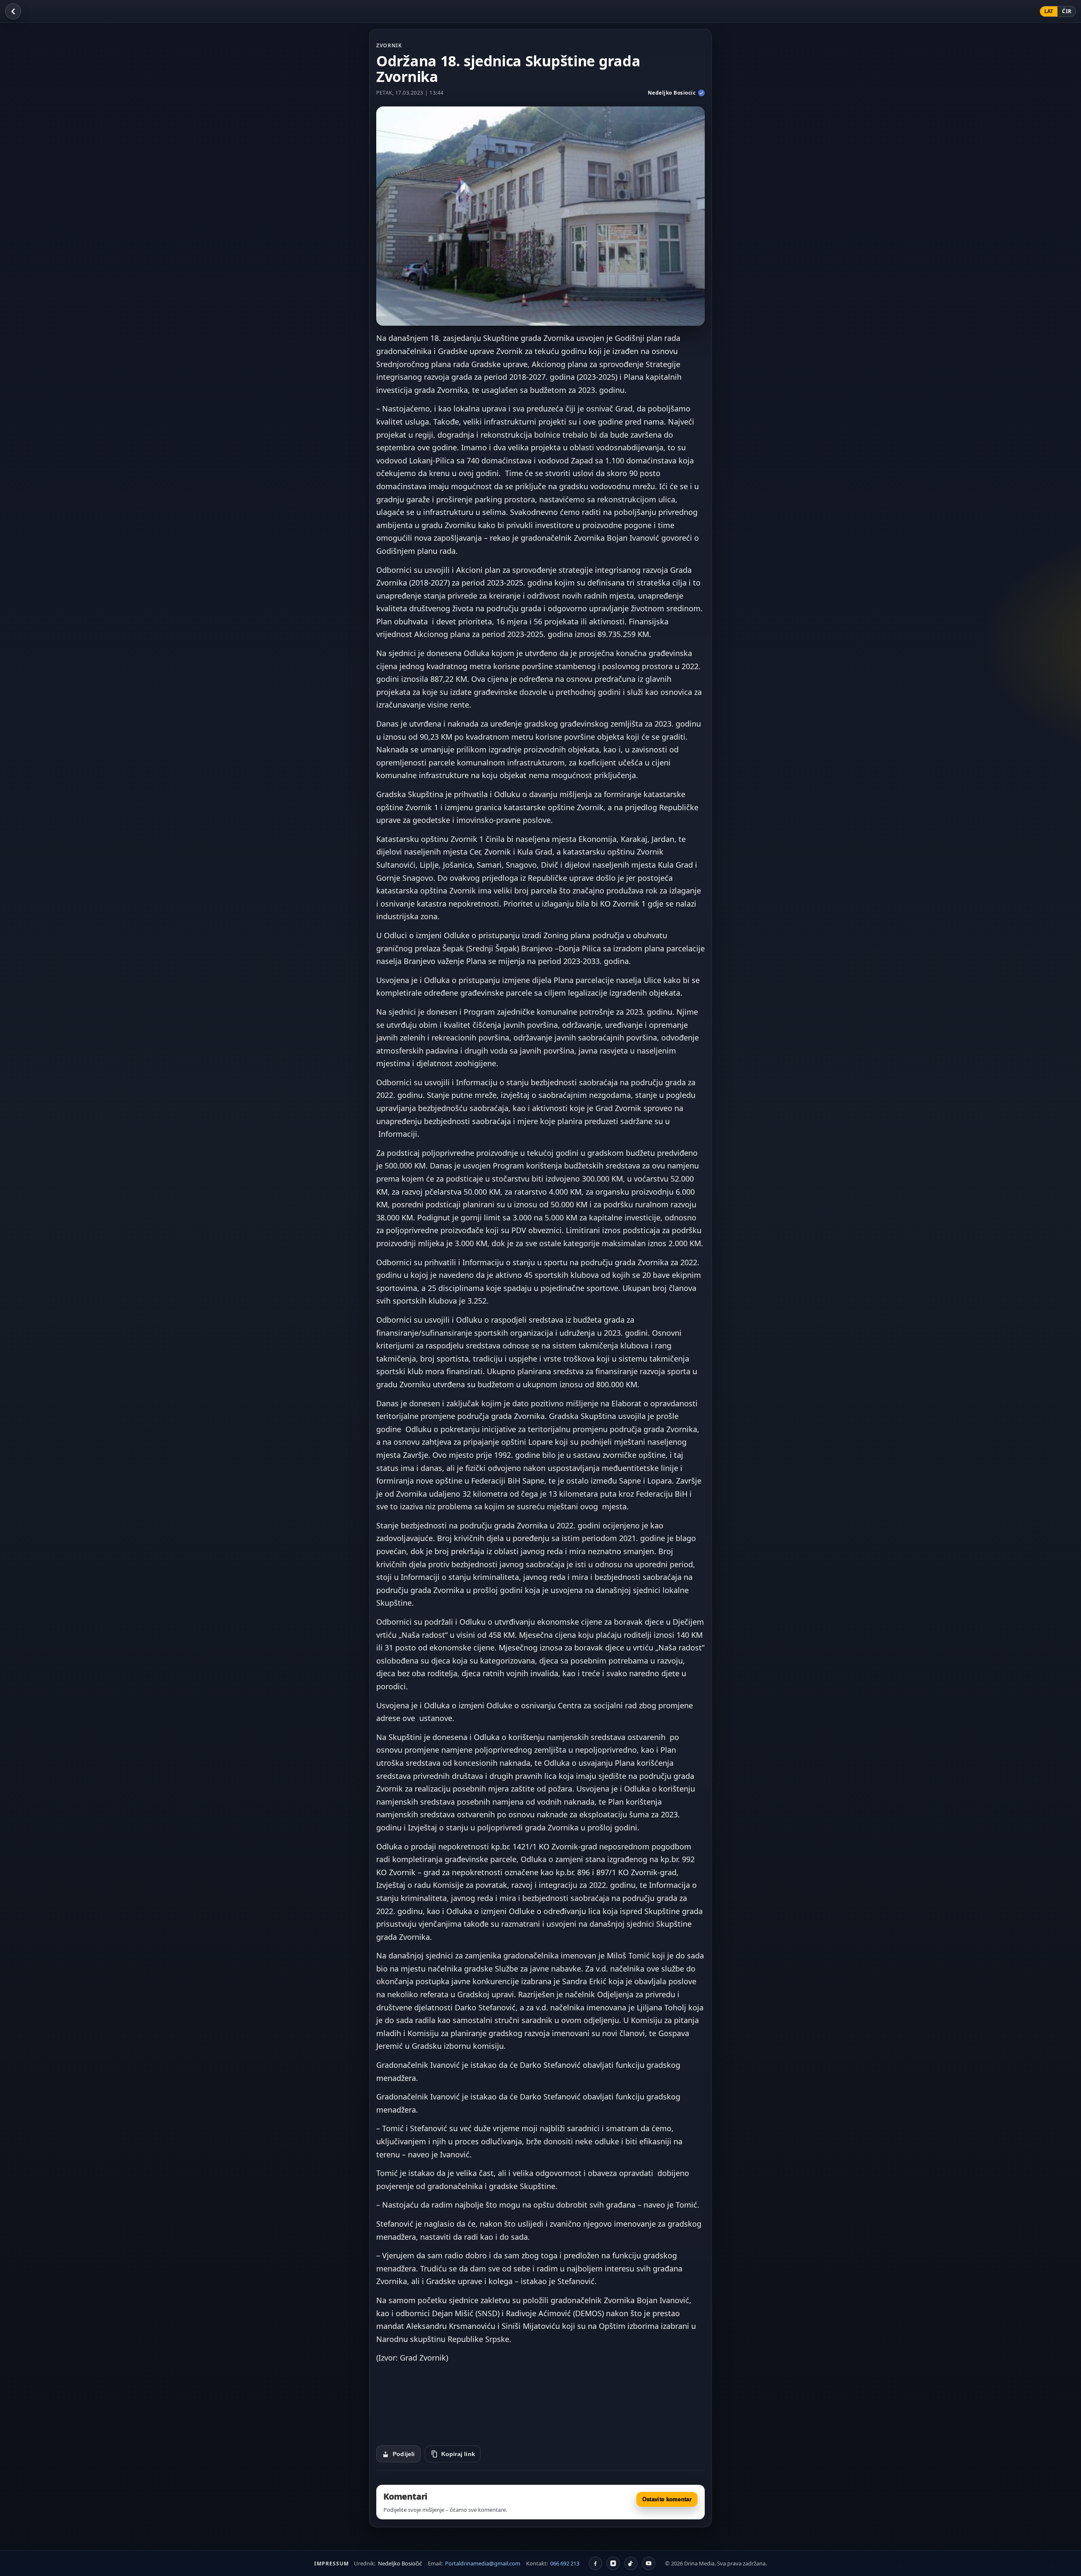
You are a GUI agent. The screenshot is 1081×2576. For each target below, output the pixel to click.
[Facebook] (595, 2563)
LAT (1049, 11)
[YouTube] (649, 2563)
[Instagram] (613, 2563)
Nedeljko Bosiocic (672, 93)
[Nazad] (13, 11)
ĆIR (1067, 11)
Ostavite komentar (667, 2499)
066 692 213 (565, 2563)
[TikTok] (631, 2563)
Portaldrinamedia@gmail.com (483, 2563)
